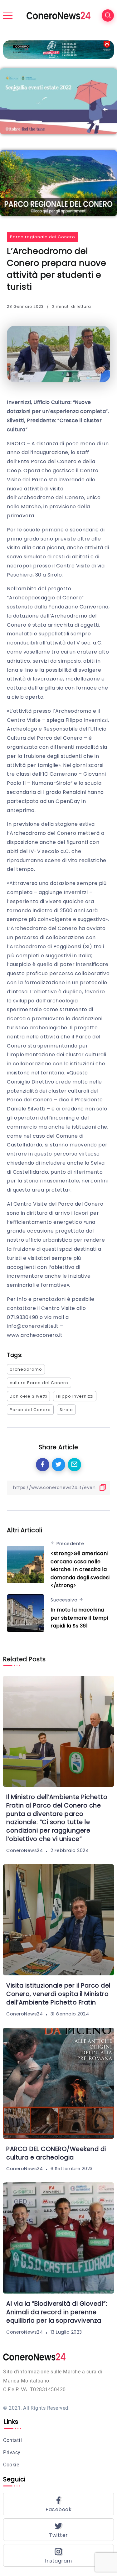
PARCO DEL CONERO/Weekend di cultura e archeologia (56, 2153)
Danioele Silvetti (28, 1396)
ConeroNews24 (24, 1850)
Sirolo (66, 1410)
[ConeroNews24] (58, 15)
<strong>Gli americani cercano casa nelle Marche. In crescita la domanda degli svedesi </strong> (80, 1569)
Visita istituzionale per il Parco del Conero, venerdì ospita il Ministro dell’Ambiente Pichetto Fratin (58, 1994)
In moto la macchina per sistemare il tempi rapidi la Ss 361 (79, 1618)
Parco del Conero (30, 1410)
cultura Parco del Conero (39, 1383)
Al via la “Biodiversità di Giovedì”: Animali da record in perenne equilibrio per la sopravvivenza (57, 2312)
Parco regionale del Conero (43, 237)
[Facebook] (58, 2504)
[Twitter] (58, 2530)
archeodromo (26, 1369)
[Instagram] (58, 2555)
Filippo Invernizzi (75, 1396)
